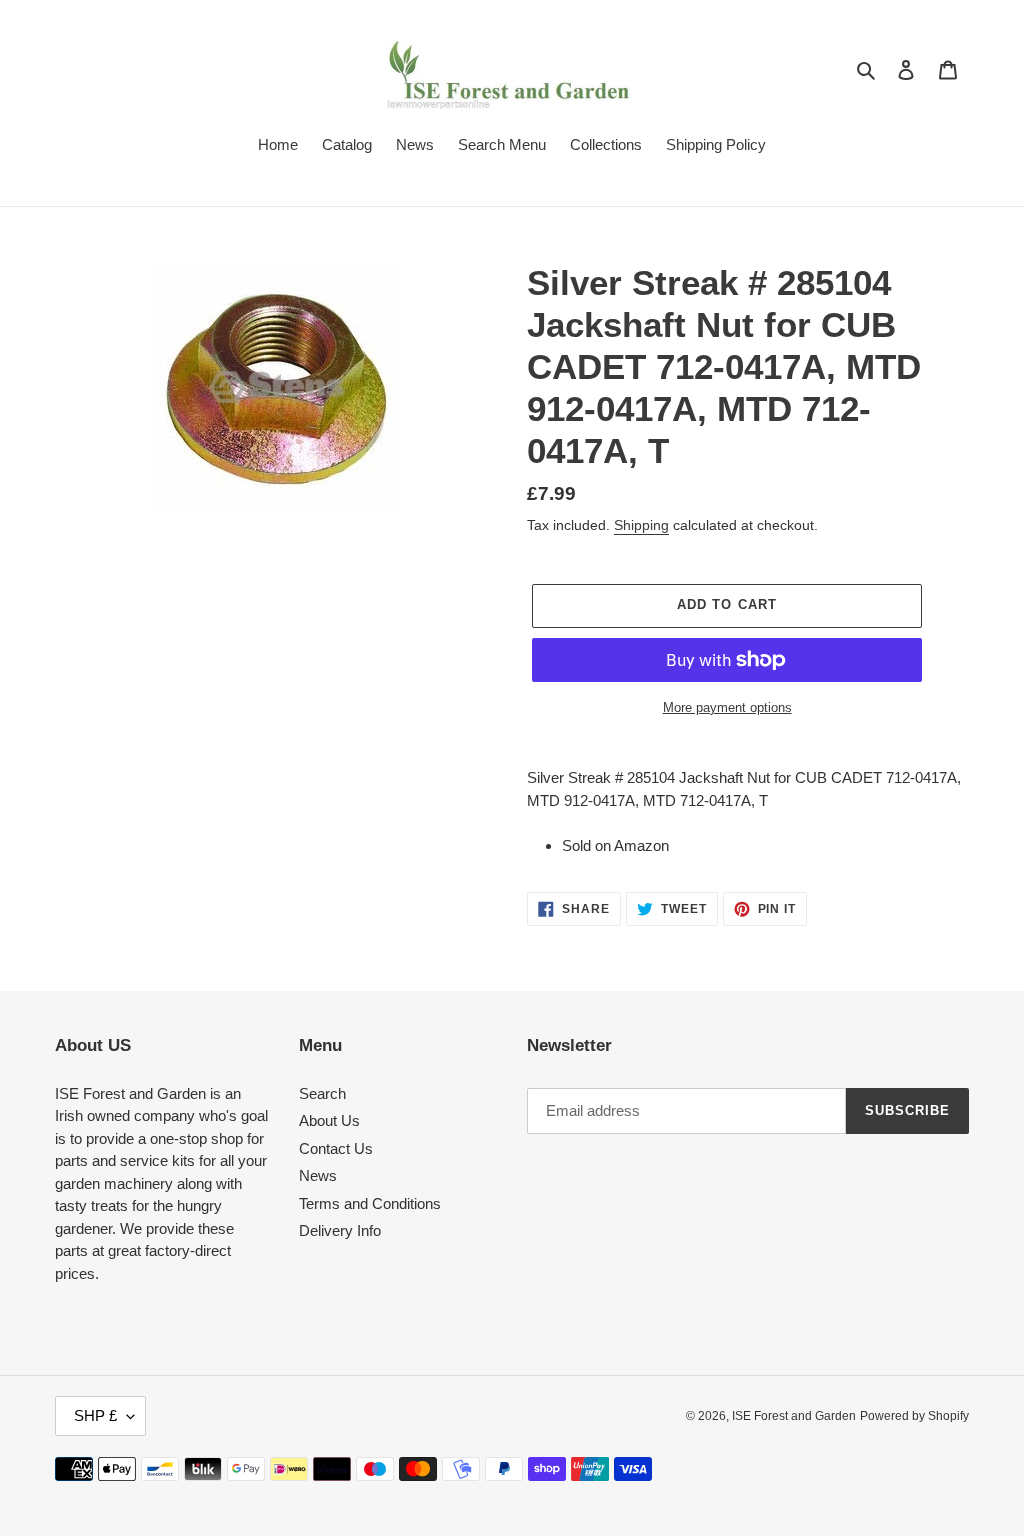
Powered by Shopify (914, 1416)
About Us (329, 1120)
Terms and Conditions (370, 1203)
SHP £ (95, 1415)
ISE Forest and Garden (794, 1416)
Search (322, 1093)
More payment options (727, 707)
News (318, 1175)
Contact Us (336, 1148)
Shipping (641, 525)
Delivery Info (340, 1230)
